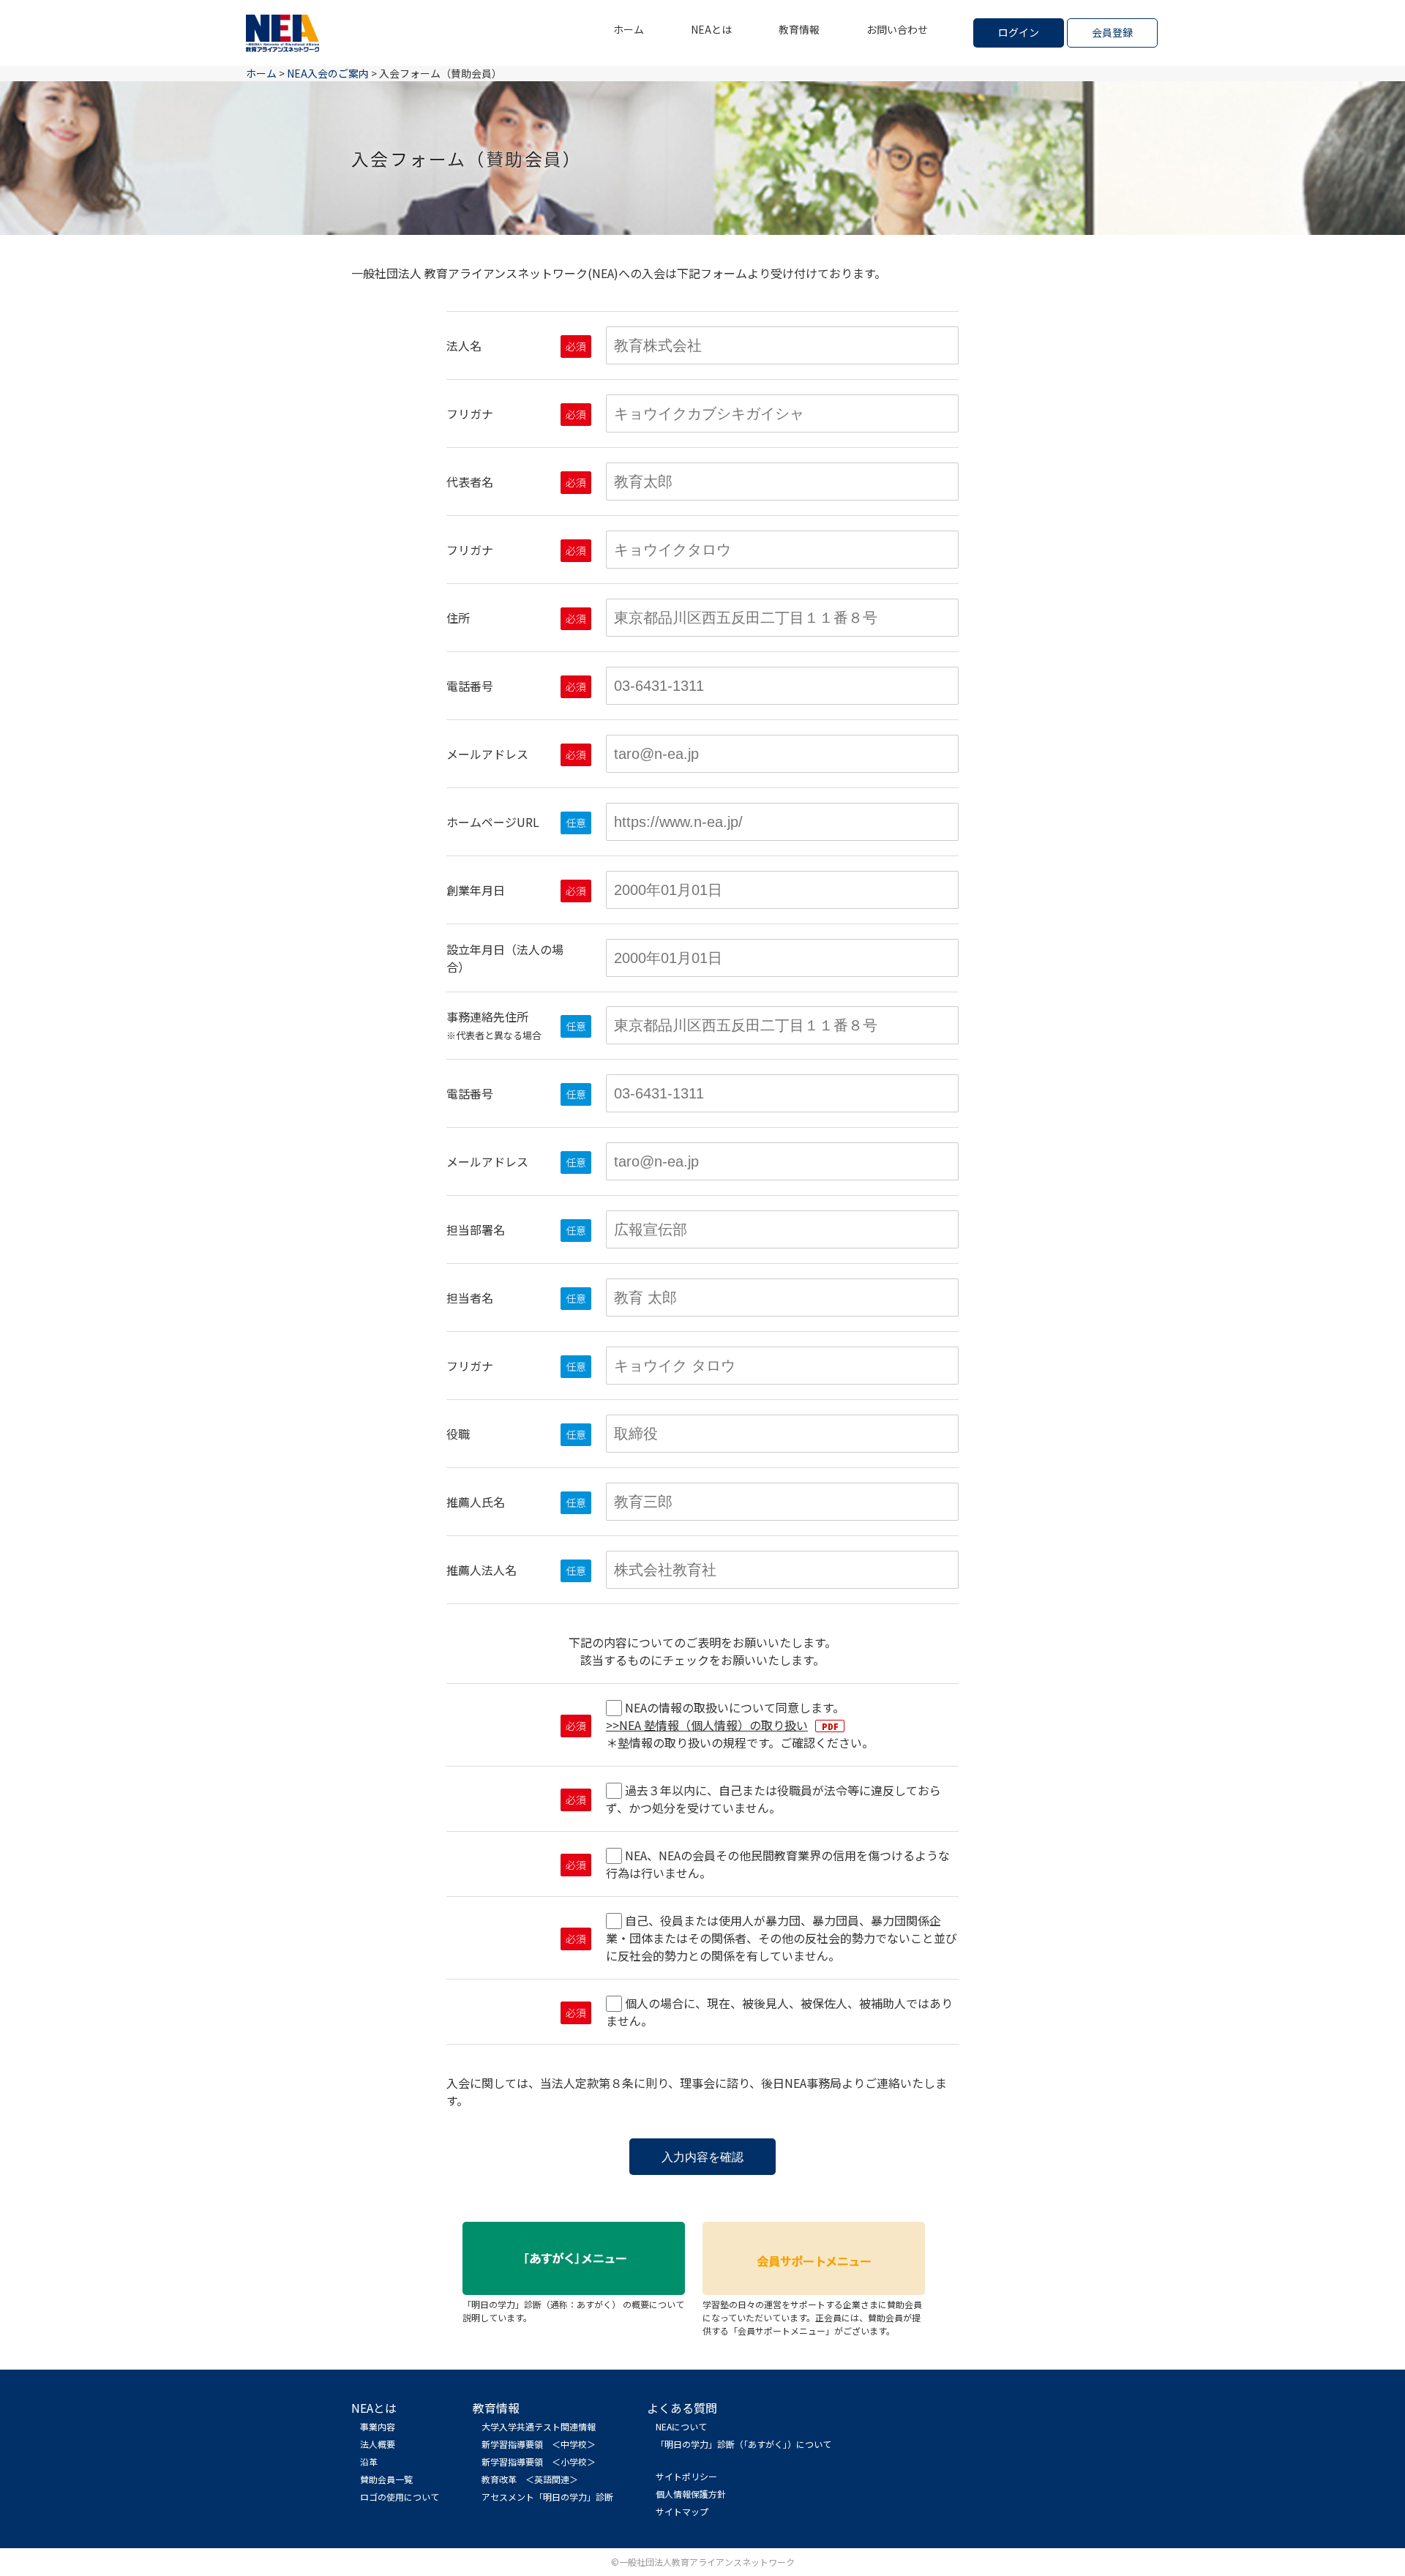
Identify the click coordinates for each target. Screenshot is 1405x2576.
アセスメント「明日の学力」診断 (547, 2497)
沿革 (369, 2461)
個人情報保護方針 (691, 2494)
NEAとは (711, 29)
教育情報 (799, 29)
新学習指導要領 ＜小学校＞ (539, 2461)
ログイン (1019, 32)
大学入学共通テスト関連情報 (539, 2426)
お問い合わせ (897, 29)
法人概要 (378, 2444)
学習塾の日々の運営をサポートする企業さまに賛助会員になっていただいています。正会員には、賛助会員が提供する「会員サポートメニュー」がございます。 (812, 2317)
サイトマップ (682, 2511)
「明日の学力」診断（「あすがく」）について (743, 2444)
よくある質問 (682, 2408)
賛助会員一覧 (386, 2479)
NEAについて (681, 2426)
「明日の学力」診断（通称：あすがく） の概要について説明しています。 (573, 2311)
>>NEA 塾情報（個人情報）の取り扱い (707, 1725)
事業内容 (378, 2426)
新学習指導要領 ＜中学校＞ (539, 2444)
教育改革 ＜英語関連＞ (530, 2479)
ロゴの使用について (400, 2497)
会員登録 (1112, 32)
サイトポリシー (686, 2476)
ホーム (629, 29)
